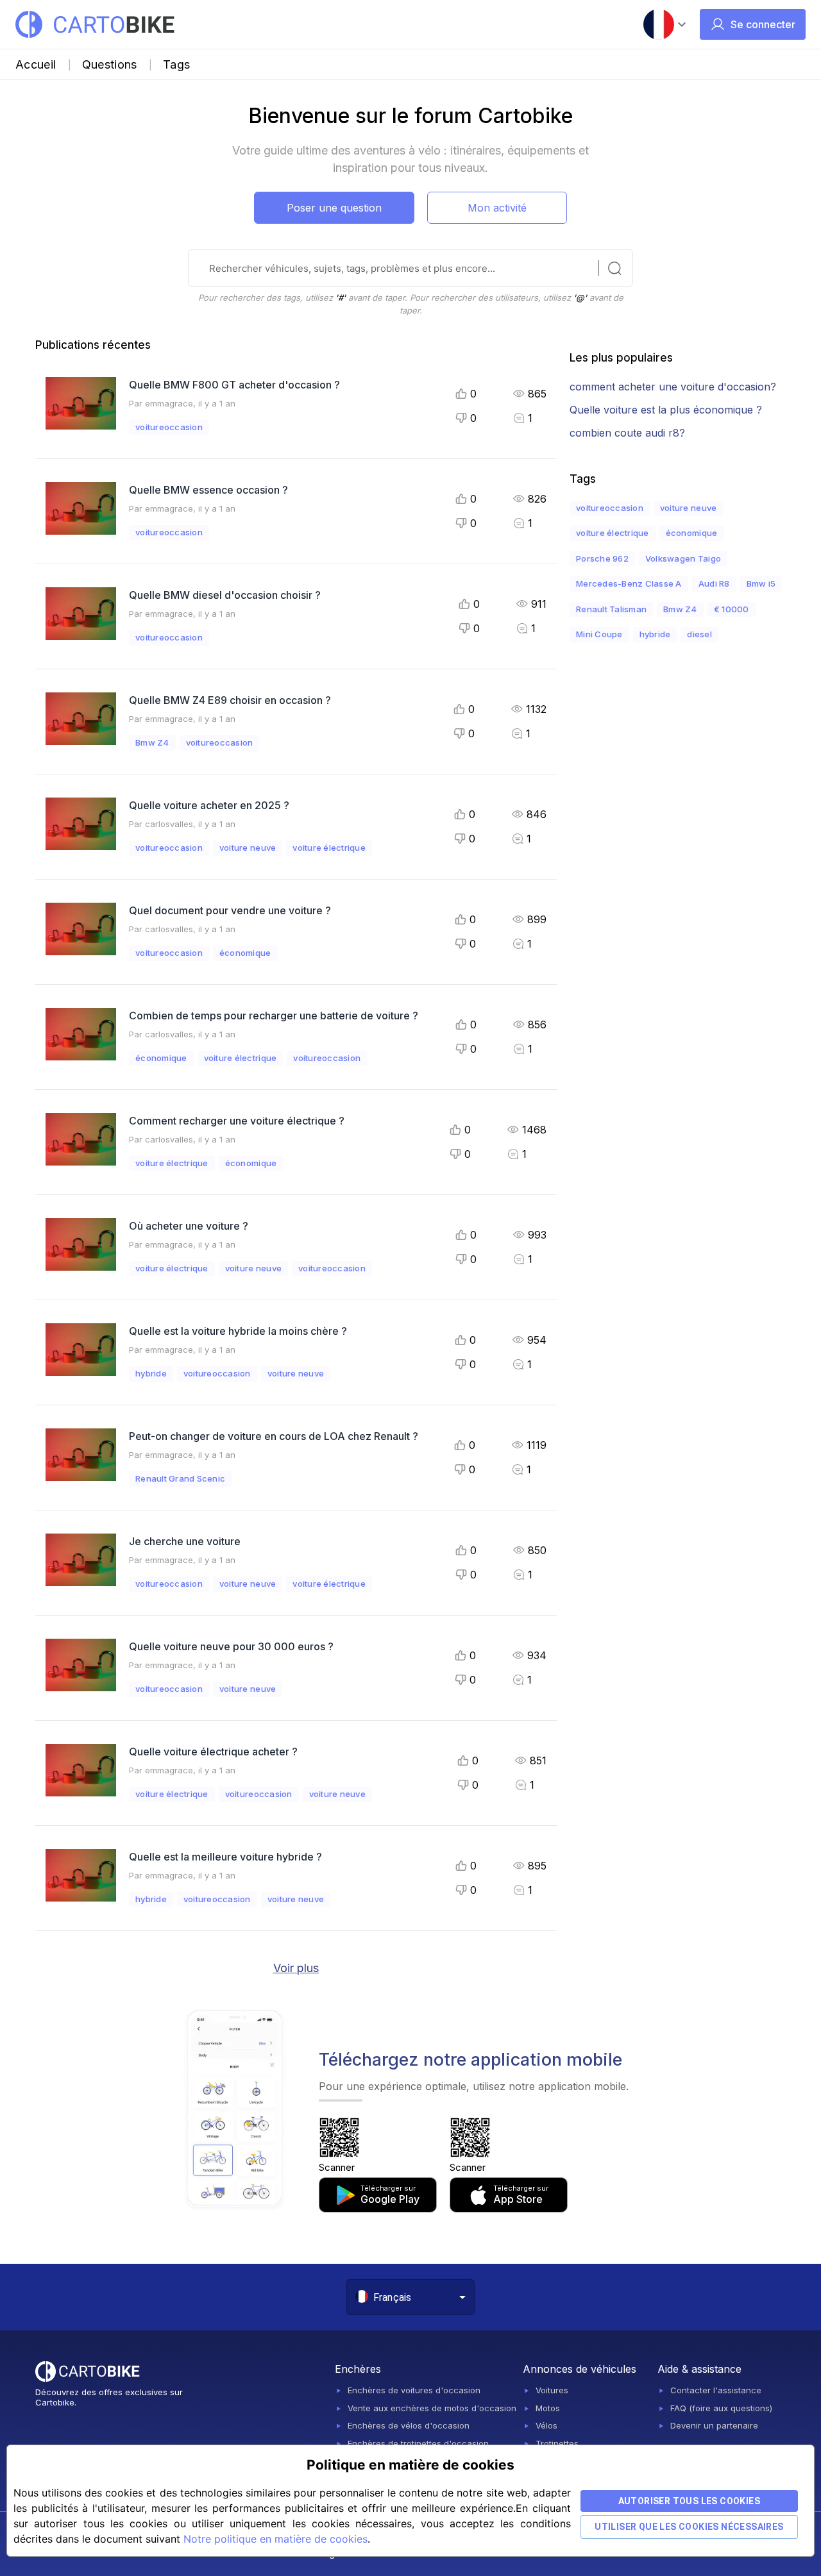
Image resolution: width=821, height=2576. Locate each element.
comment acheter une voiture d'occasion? (673, 387)
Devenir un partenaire (714, 2425)
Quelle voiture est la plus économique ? (666, 410)
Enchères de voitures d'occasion (414, 2390)
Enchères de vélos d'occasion (409, 2425)
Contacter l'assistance (716, 2390)
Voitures (552, 2390)
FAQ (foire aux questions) (721, 2408)
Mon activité (497, 208)
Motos (548, 2408)
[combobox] (425, 2297)
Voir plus (296, 1968)
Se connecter (763, 24)
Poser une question (334, 208)
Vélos (546, 2425)
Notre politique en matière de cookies (275, 2539)
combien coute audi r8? (627, 433)
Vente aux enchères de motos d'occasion (432, 2408)
